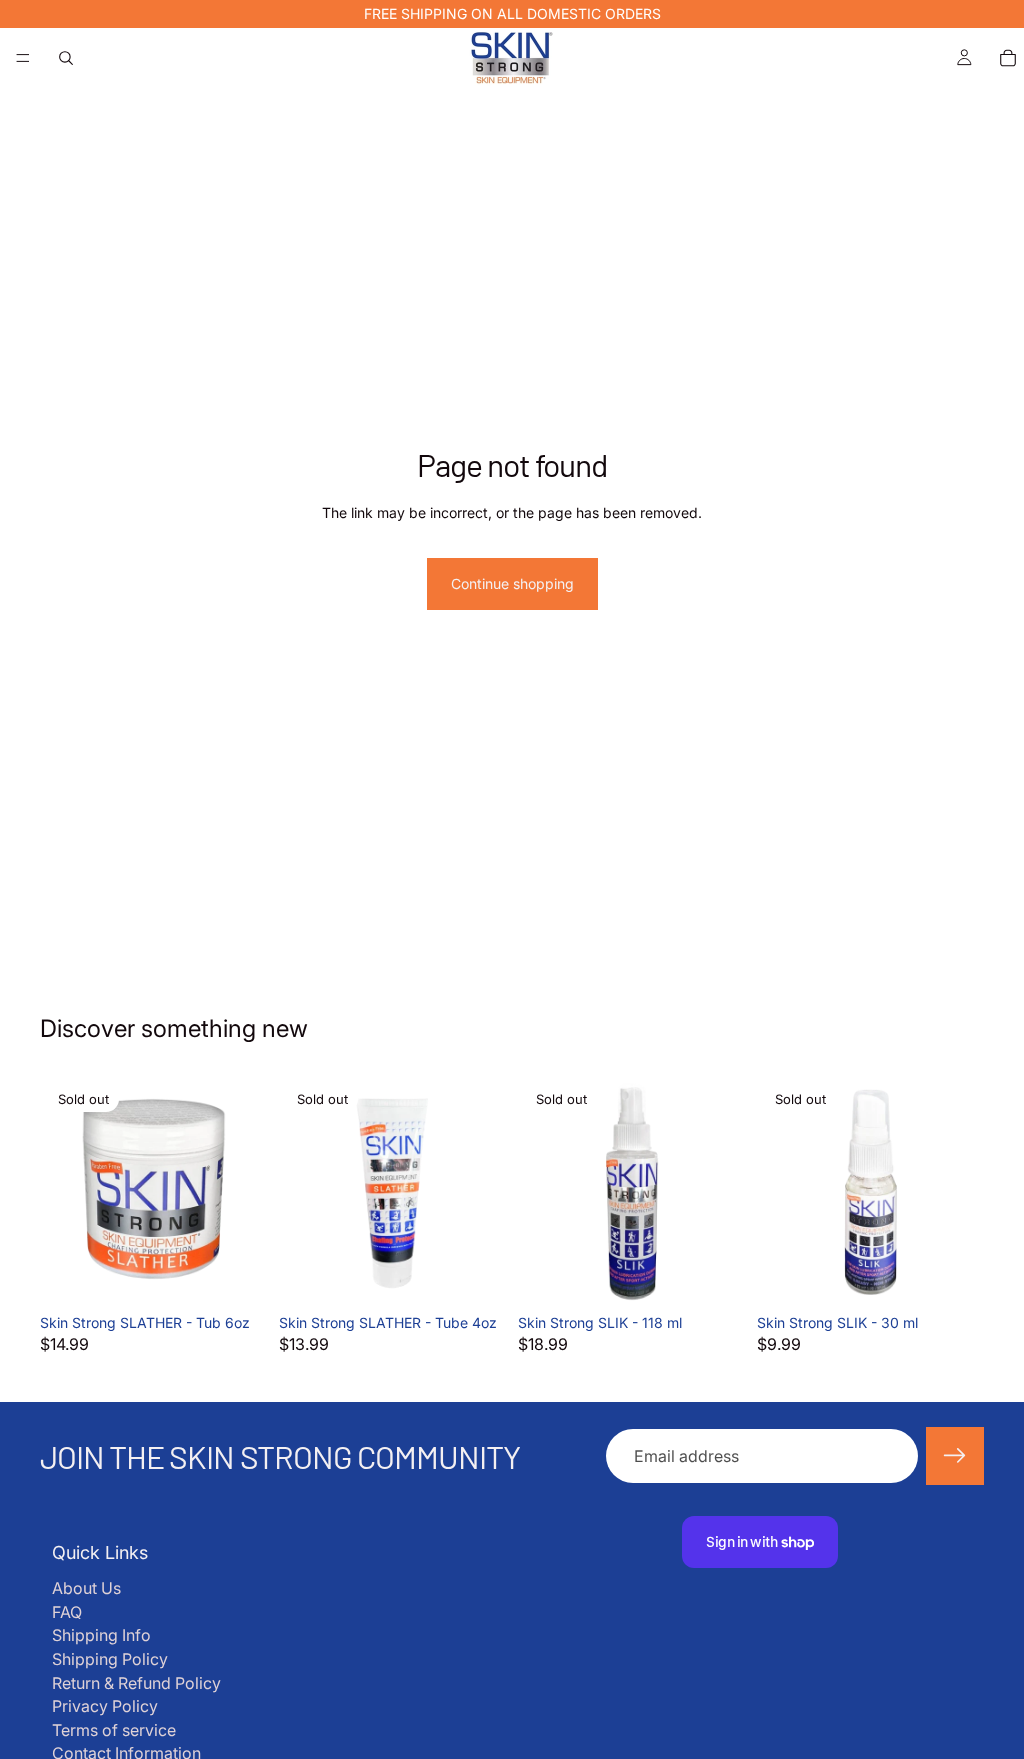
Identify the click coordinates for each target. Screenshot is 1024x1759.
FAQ (67, 1612)
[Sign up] (955, 1456)
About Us (86, 1588)
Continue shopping (512, 583)
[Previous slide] (62, 1191)
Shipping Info (101, 1635)
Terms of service (114, 1730)
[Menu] (23, 58)
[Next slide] (245, 1191)
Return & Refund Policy (136, 1683)
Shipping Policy (110, 1659)
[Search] (66, 58)
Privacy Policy (105, 1706)
